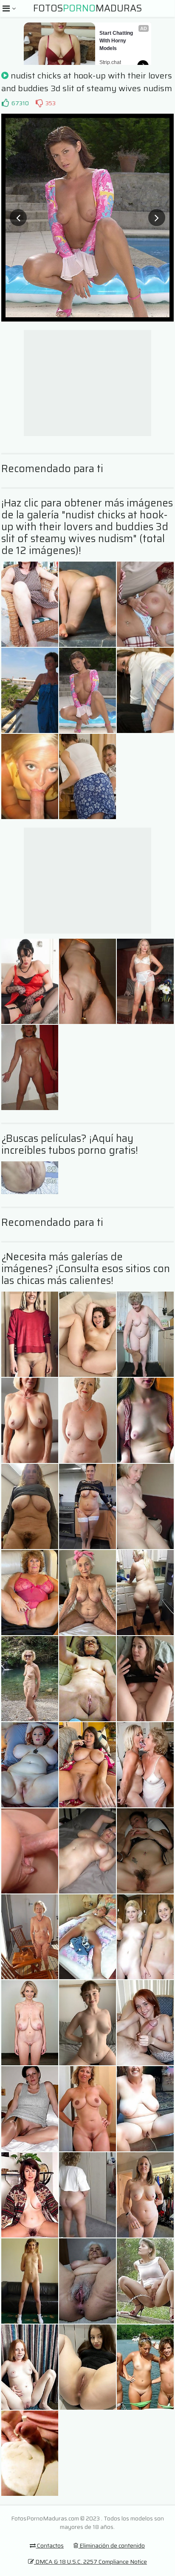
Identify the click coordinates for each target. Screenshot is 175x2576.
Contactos (50, 2545)
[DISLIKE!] (39, 103)
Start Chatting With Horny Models (117, 41)
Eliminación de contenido (111, 2545)
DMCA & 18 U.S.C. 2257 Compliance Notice (90, 2562)
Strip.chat (110, 62)
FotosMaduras (87, 8)
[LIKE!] (5, 103)
